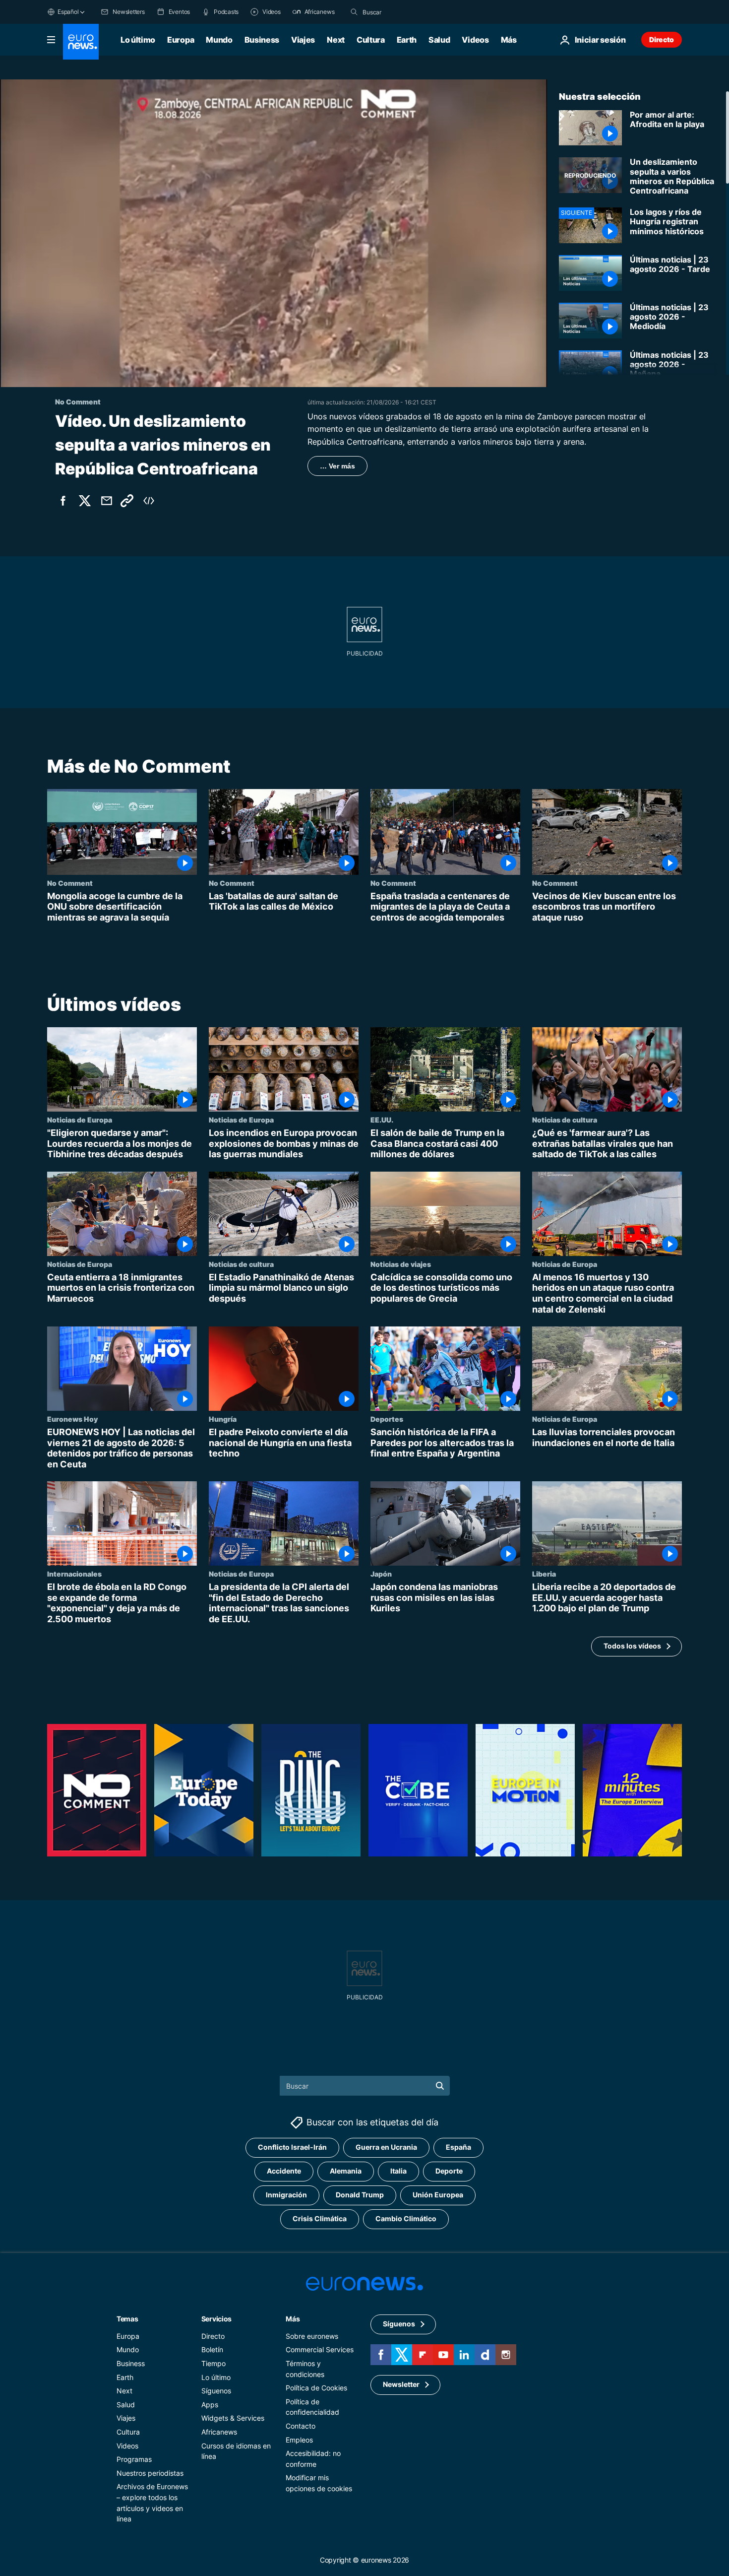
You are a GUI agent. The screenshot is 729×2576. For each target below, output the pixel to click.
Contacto (301, 2426)
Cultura (371, 40)
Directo (662, 39)
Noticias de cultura (565, 1120)
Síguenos (216, 2391)
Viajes (303, 40)
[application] (273, 233)
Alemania (346, 2171)
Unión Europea (438, 2195)
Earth (407, 40)
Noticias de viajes (401, 1264)
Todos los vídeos (632, 1646)
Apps (210, 2405)
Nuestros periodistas (150, 2473)
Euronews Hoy (72, 1419)
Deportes (387, 1419)
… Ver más (337, 466)
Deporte (449, 2171)
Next (336, 40)
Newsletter (401, 2384)
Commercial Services (320, 2349)
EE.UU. (382, 1120)
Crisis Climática (320, 2218)
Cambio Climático (406, 2218)
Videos (475, 40)
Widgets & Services (233, 2418)
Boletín (212, 2349)
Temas (127, 2319)
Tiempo (213, 2363)
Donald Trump (360, 2195)
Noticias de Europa (80, 1120)
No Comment (70, 883)
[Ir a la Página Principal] (81, 42)
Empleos (299, 2439)
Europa (181, 40)
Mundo (219, 40)
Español (68, 12)
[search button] (354, 12)
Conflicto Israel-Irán (292, 2147)
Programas (134, 2459)
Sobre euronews (312, 2336)
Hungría (223, 1419)
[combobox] (404, 12)
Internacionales (74, 1574)
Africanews (219, 2432)
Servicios (216, 2319)
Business (262, 40)
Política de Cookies (316, 2388)
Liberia (544, 1574)
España (458, 2147)
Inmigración (286, 2195)
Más (293, 2319)
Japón (381, 1574)
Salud (439, 40)
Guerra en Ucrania (386, 2147)
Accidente (284, 2171)
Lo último (138, 40)
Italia (398, 2171)
